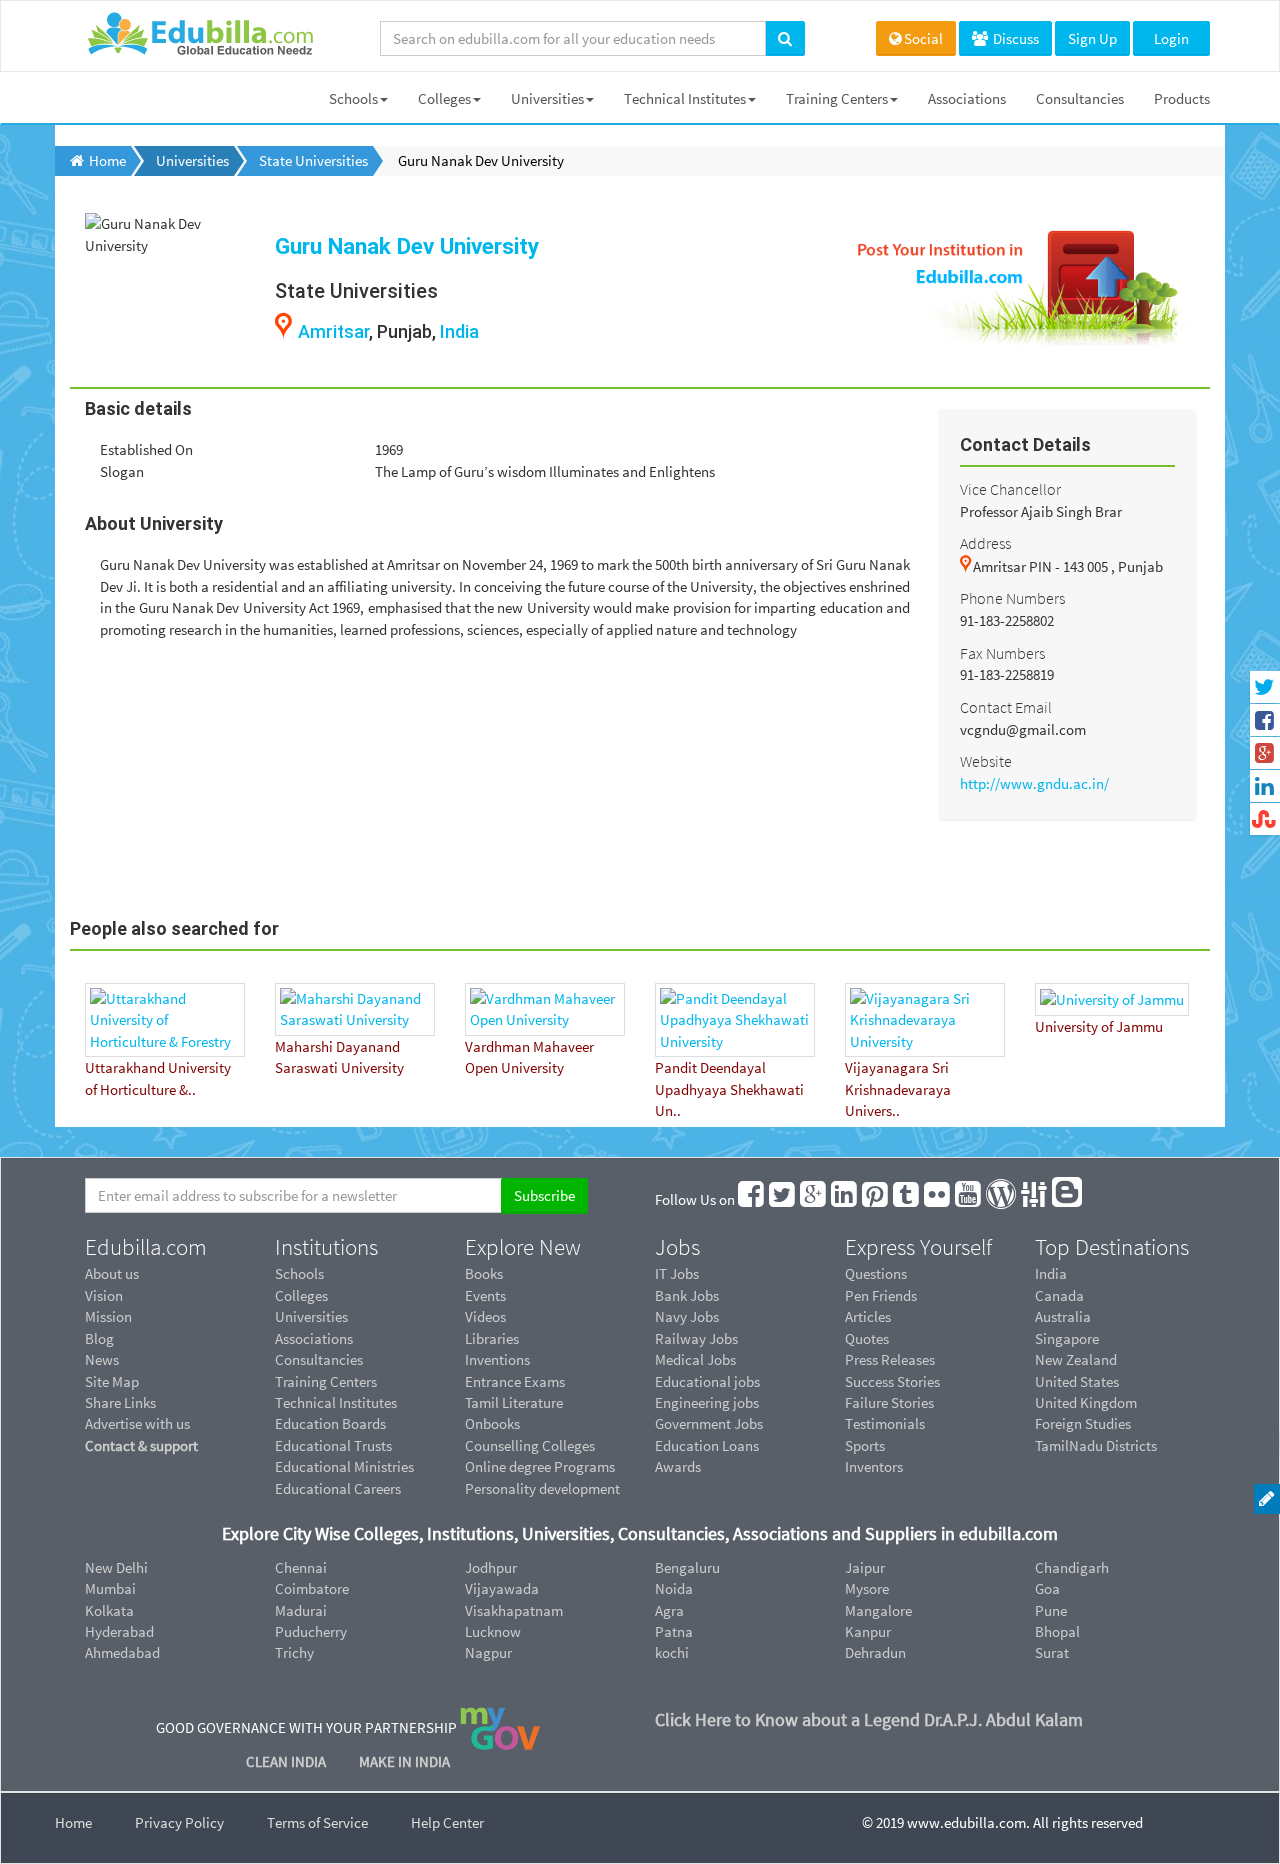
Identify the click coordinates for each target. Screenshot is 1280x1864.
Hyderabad (119, 1631)
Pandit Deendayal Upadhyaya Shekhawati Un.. (729, 1089)
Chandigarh (1072, 1567)
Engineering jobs (707, 1402)
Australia (1063, 1316)
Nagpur (488, 1652)
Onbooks (492, 1423)
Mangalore (878, 1610)
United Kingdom (1086, 1402)
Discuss (1014, 38)
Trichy (294, 1652)
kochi (672, 1652)
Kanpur (868, 1631)
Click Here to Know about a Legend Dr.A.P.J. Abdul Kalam (869, 1719)
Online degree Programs (540, 1466)
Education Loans (707, 1445)
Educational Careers (338, 1488)
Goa (1047, 1588)
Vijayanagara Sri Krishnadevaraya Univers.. (898, 1089)
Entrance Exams (515, 1381)
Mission (108, 1316)
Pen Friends (881, 1295)
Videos (485, 1316)
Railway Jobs (696, 1338)
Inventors (874, 1466)
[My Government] (500, 1726)
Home (73, 1822)
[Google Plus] (814, 1199)
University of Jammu (1099, 1026)
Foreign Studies (1083, 1423)
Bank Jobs (687, 1295)
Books (484, 1273)
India (459, 331)
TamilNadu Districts (1096, 1445)
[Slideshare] (1035, 1199)
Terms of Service (317, 1822)
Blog (99, 1338)
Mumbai (110, 1588)
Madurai (301, 1610)
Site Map (112, 1381)
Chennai (301, 1567)
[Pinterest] (876, 1199)
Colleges (444, 98)
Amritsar (333, 331)
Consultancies (1080, 98)
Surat (1052, 1652)
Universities (547, 98)
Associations (967, 98)
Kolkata (109, 1610)
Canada (1059, 1295)
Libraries (492, 1338)
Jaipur (865, 1567)
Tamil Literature (514, 1402)
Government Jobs (709, 1423)
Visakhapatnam (514, 1610)
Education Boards (330, 1423)
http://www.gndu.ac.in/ (1034, 783)
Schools (353, 98)
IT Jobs (677, 1273)
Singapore (1067, 1338)
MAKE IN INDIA (404, 1761)
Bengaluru (687, 1567)
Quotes (867, 1338)
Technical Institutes (685, 98)
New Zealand (1076, 1359)
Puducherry (311, 1631)
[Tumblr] (907, 1199)
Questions (876, 1273)
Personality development (542, 1488)
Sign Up (1092, 38)
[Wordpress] (1002, 1199)
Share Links (120, 1402)
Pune (1051, 1610)
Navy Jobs (687, 1316)
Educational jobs (707, 1381)
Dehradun (875, 1652)
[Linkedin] (845, 1199)
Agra (669, 1610)
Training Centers (837, 98)
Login (1171, 38)
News (102, 1359)
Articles (868, 1316)
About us (112, 1273)
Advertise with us (137, 1423)
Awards (678, 1466)
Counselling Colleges (530, 1445)
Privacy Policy (179, 1822)
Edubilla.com (146, 1247)
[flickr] (938, 1199)
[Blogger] (1068, 1199)
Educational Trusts (333, 1445)
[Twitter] (783, 1199)
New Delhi (116, 1567)
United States (1077, 1381)
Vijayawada (502, 1588)
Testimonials (885, 1423)
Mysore (867, 1588)
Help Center (447, 1822)
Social (923, 38)
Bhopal (1057, 1631)
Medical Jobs (695, 1359)
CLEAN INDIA (287, 1761)
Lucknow (493, 1631)
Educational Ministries (344, 1466)
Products (1182, 98)
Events (485, 1295)
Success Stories (892, 1381)
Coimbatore (312, 1588)
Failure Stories (889, 1402)
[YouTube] (969, 1199)
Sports (865, 1445)
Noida (674, 1588)
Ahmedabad (122, 1652)
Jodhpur (491, 1567)
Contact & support (141, 1445)
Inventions (497, 1359)
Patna (674, 1631)
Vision (104, 1295)
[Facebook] (752, 1199)
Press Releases (890, 1359)
